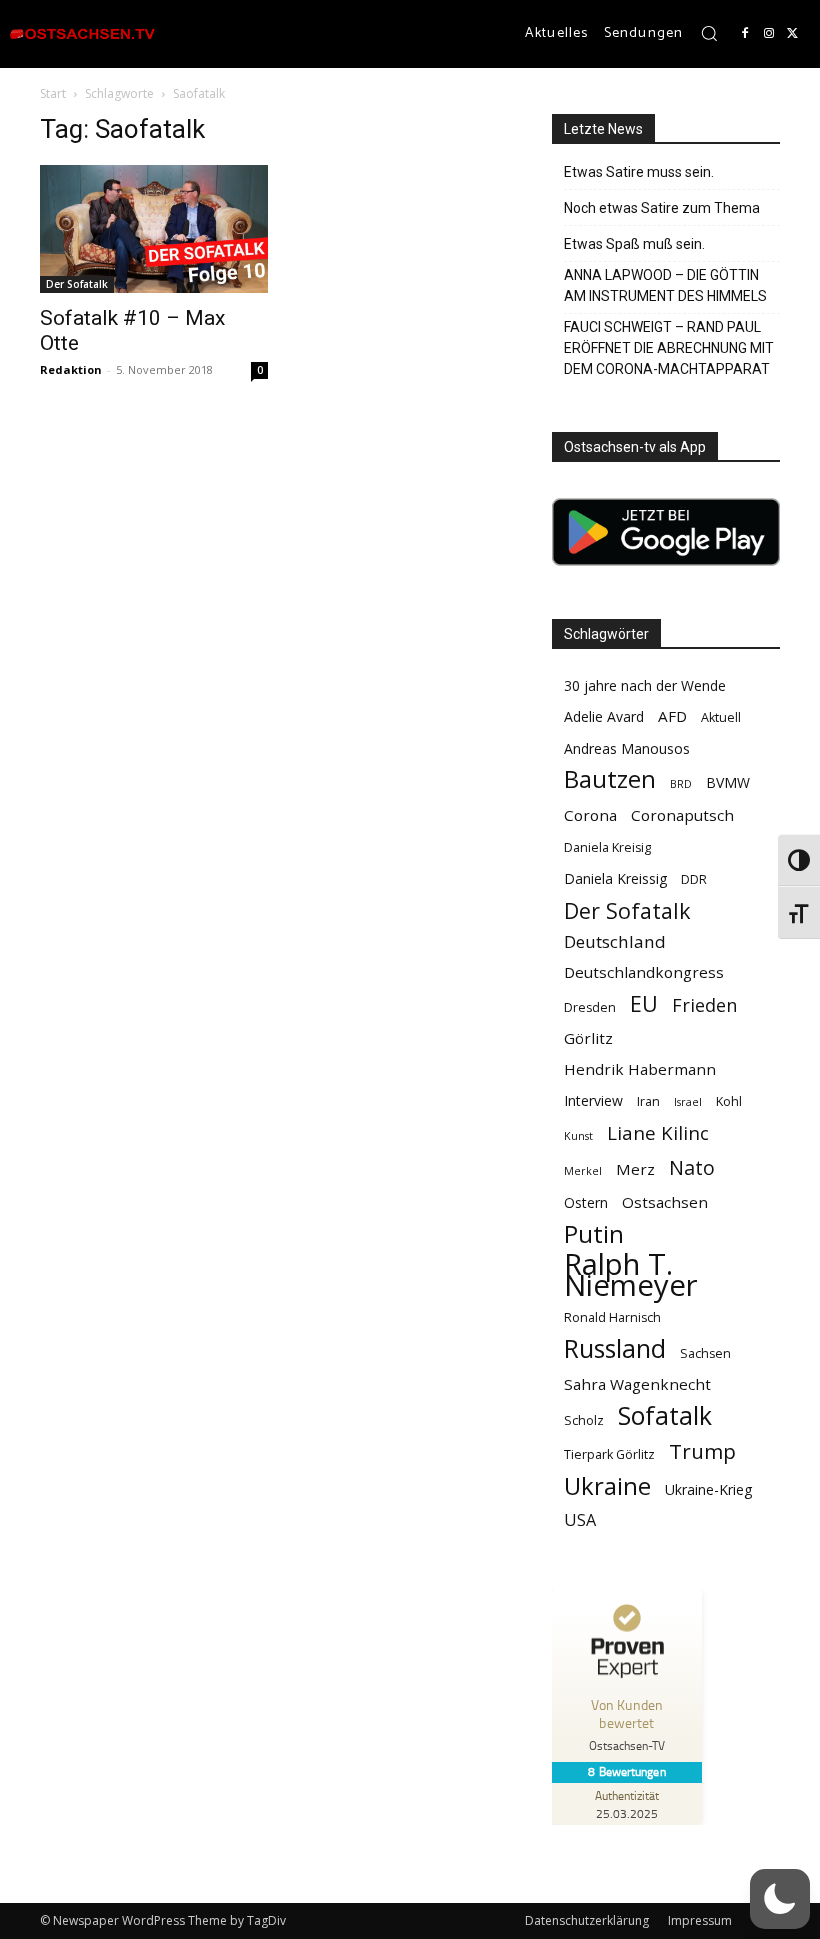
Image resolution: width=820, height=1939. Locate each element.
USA (580, 1520)
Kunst (578, 1136)
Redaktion (71, 369)
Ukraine (607, 1485)
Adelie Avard (604, 716)
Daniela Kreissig (615, 878)
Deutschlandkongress (644, 972)
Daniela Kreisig (607, 847)
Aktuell (721, 717)
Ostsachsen (665, 1202)
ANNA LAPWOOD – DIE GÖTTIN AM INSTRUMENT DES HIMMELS (665, 285)
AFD (672, 716)
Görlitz (588, 1038)
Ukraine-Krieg (708, 1489)
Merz (635, 1169)
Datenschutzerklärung (587, 1920)
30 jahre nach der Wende (645, 685)
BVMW (728, 782)
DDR (694, 879)
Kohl (729, 1101)
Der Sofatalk (77, 284)
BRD (681, 784)
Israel (688, 1102)
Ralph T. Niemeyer (631, 1275)
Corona (590, 815)
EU (644, 1003)
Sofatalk (665, 1415)
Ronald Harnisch (612, 1317)
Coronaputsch (682, 815)
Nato (692, 1167)
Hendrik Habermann (640, 1069)
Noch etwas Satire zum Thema (662, 208)
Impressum (700, 1920)
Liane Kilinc (658, 1133)
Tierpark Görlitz (609, 1454)
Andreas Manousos (627, 748)
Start (53, 93)
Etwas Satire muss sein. (639, 172)
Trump (702, 1451)
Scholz (584, 1420)
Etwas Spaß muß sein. (634, 244)
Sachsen (705, 1353)
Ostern (586, 1202)
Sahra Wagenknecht (637, 1384)
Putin (594, 1233)
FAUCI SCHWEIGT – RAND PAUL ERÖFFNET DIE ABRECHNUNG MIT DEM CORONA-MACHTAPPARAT (669, 348)
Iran (648, 1101)
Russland (615, 1348)
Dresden (590, 1007)
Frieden (704, 1005)
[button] (709, 33)
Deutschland (615, 941)
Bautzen (610, 779)
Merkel (583, 1171)
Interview (593, 1100)
